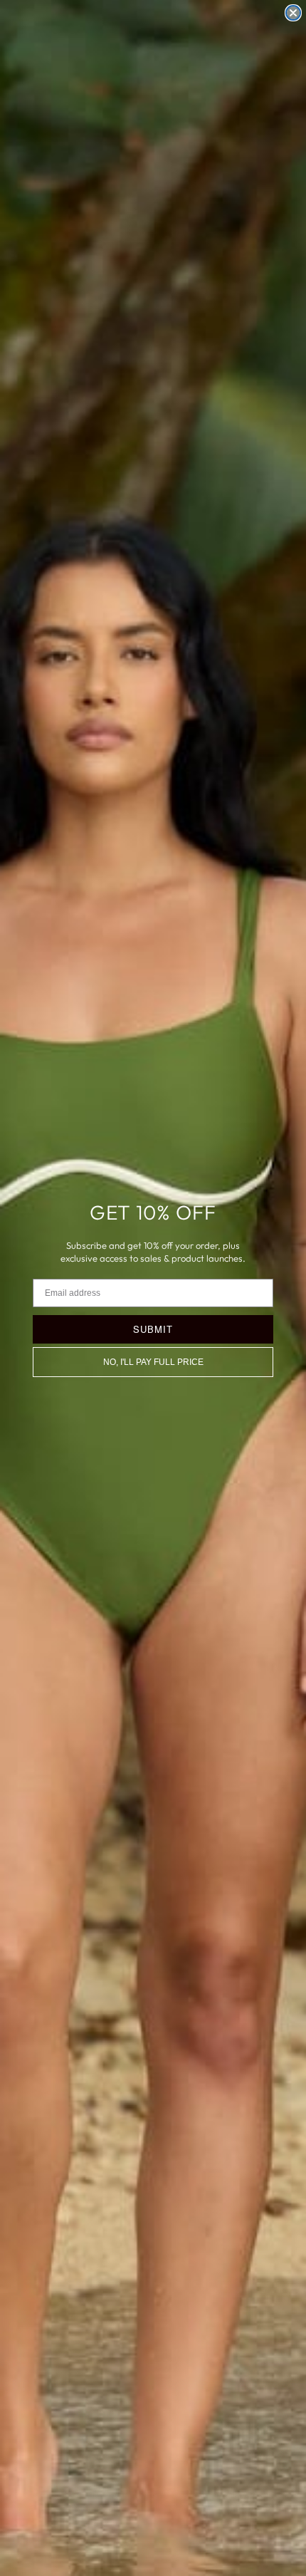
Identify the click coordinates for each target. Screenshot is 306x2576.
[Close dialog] (293, 13)
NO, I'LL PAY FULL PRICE (153, 1362)
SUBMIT (153, 1329)
